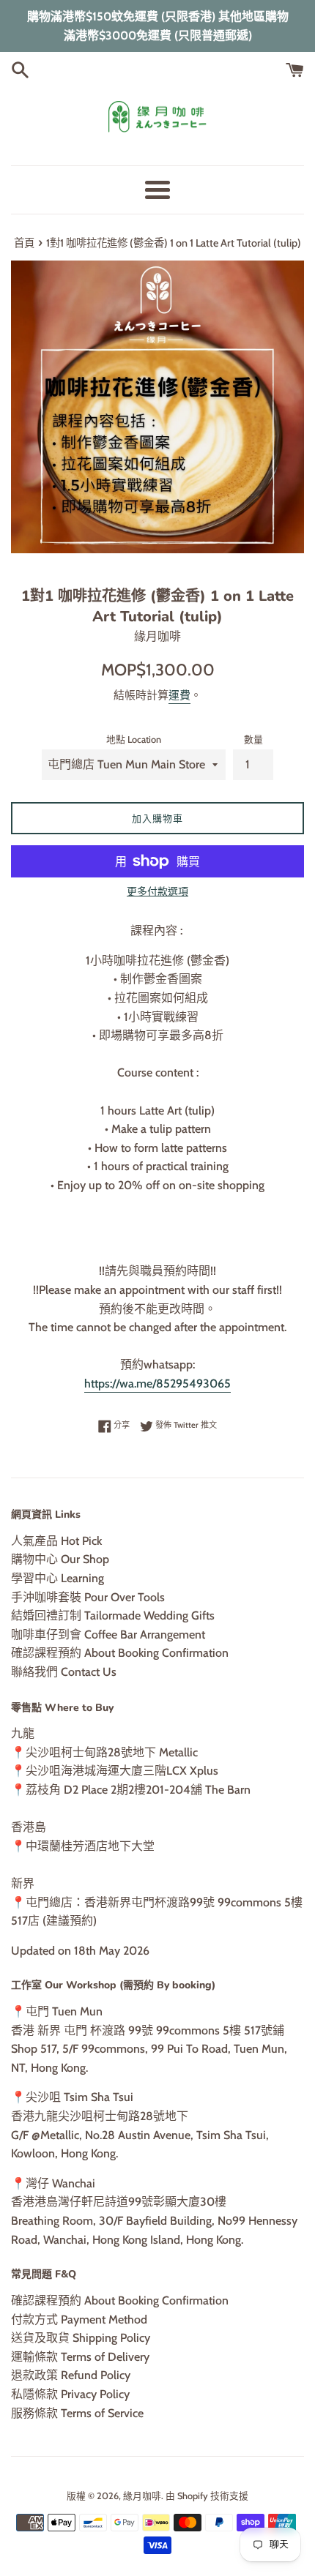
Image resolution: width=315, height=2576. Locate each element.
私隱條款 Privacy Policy (70, 2394)
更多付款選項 (157, 891)
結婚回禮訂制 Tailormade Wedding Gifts (113, 1615)
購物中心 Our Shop (60, 1559)
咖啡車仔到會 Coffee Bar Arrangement (108, 1635)
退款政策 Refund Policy (71, 2375)
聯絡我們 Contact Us (64, 1672)
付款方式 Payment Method (79, 2319)
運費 (179, 695)
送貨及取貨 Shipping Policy (81, 2338)
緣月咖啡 (142, 2496)
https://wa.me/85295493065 (157, 1384)
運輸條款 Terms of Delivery (80, 2357)
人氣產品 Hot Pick (56, 1541)
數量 (253, 740)
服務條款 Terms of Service (77, 2413)
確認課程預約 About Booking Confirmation (120, 1653)
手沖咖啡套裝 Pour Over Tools (88, 1597)
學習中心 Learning (58, 1578)
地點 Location (134, 740)
